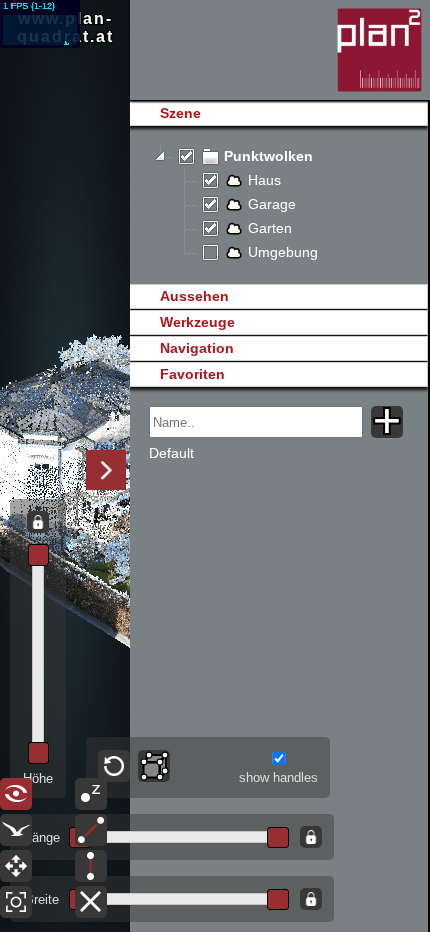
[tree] (278, 205)
